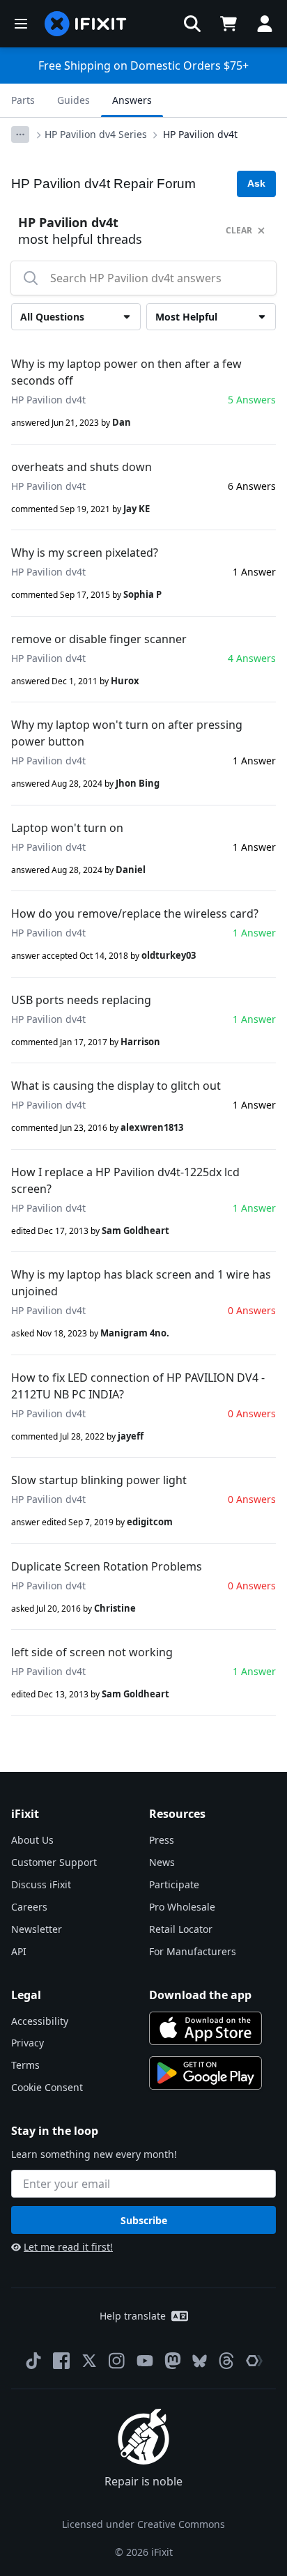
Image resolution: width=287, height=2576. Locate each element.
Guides (73, 100)
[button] (192, 24)
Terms (25, 2065)
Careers (29, 1907)
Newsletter (37, 1929)
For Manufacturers (193, 1951)
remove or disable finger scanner (99, 639)
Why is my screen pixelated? (85, 553)
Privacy (28, 2043)
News (162, 1862)
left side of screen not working (92, 1652)
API (19, 1951)
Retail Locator (181, 1929)
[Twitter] (89, 2361)
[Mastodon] (173, 2361)
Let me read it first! (68, 2247)
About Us (32, 1840)
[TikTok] (33, 2361)
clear (239, 230)
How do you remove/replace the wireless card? (135, 913)
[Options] (20, 134)
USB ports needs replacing (81, 1000)
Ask (256, 183)
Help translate (133, 2316)
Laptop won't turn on (67, 828)
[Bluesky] (200, 2361)
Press (162, 1840)
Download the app (200, 1995)
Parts (23, 100)
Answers (132, 100)
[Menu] (21, 24)
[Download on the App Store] (205, 2028)
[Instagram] (117, 2361)
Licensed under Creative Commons (143, 2524)
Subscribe (144, 2220)
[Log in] (265, 24)
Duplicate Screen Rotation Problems (107, 1566)
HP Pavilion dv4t (200, 134)
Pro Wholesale (182, 1907)
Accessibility (40, 2021)
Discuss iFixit (41, 1884)
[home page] (86, 24)
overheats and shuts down (82, 467)
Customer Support (54, 1862)
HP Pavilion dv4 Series (96, 134)
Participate (174, 1884)
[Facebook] (61, 2361)
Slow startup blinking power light (99, 1480)
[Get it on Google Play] (205, 2073)
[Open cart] (228, 24)
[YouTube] (145, 2361)
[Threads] (226, 2361)
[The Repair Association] (254, 2361)
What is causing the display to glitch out (116, 1086)
